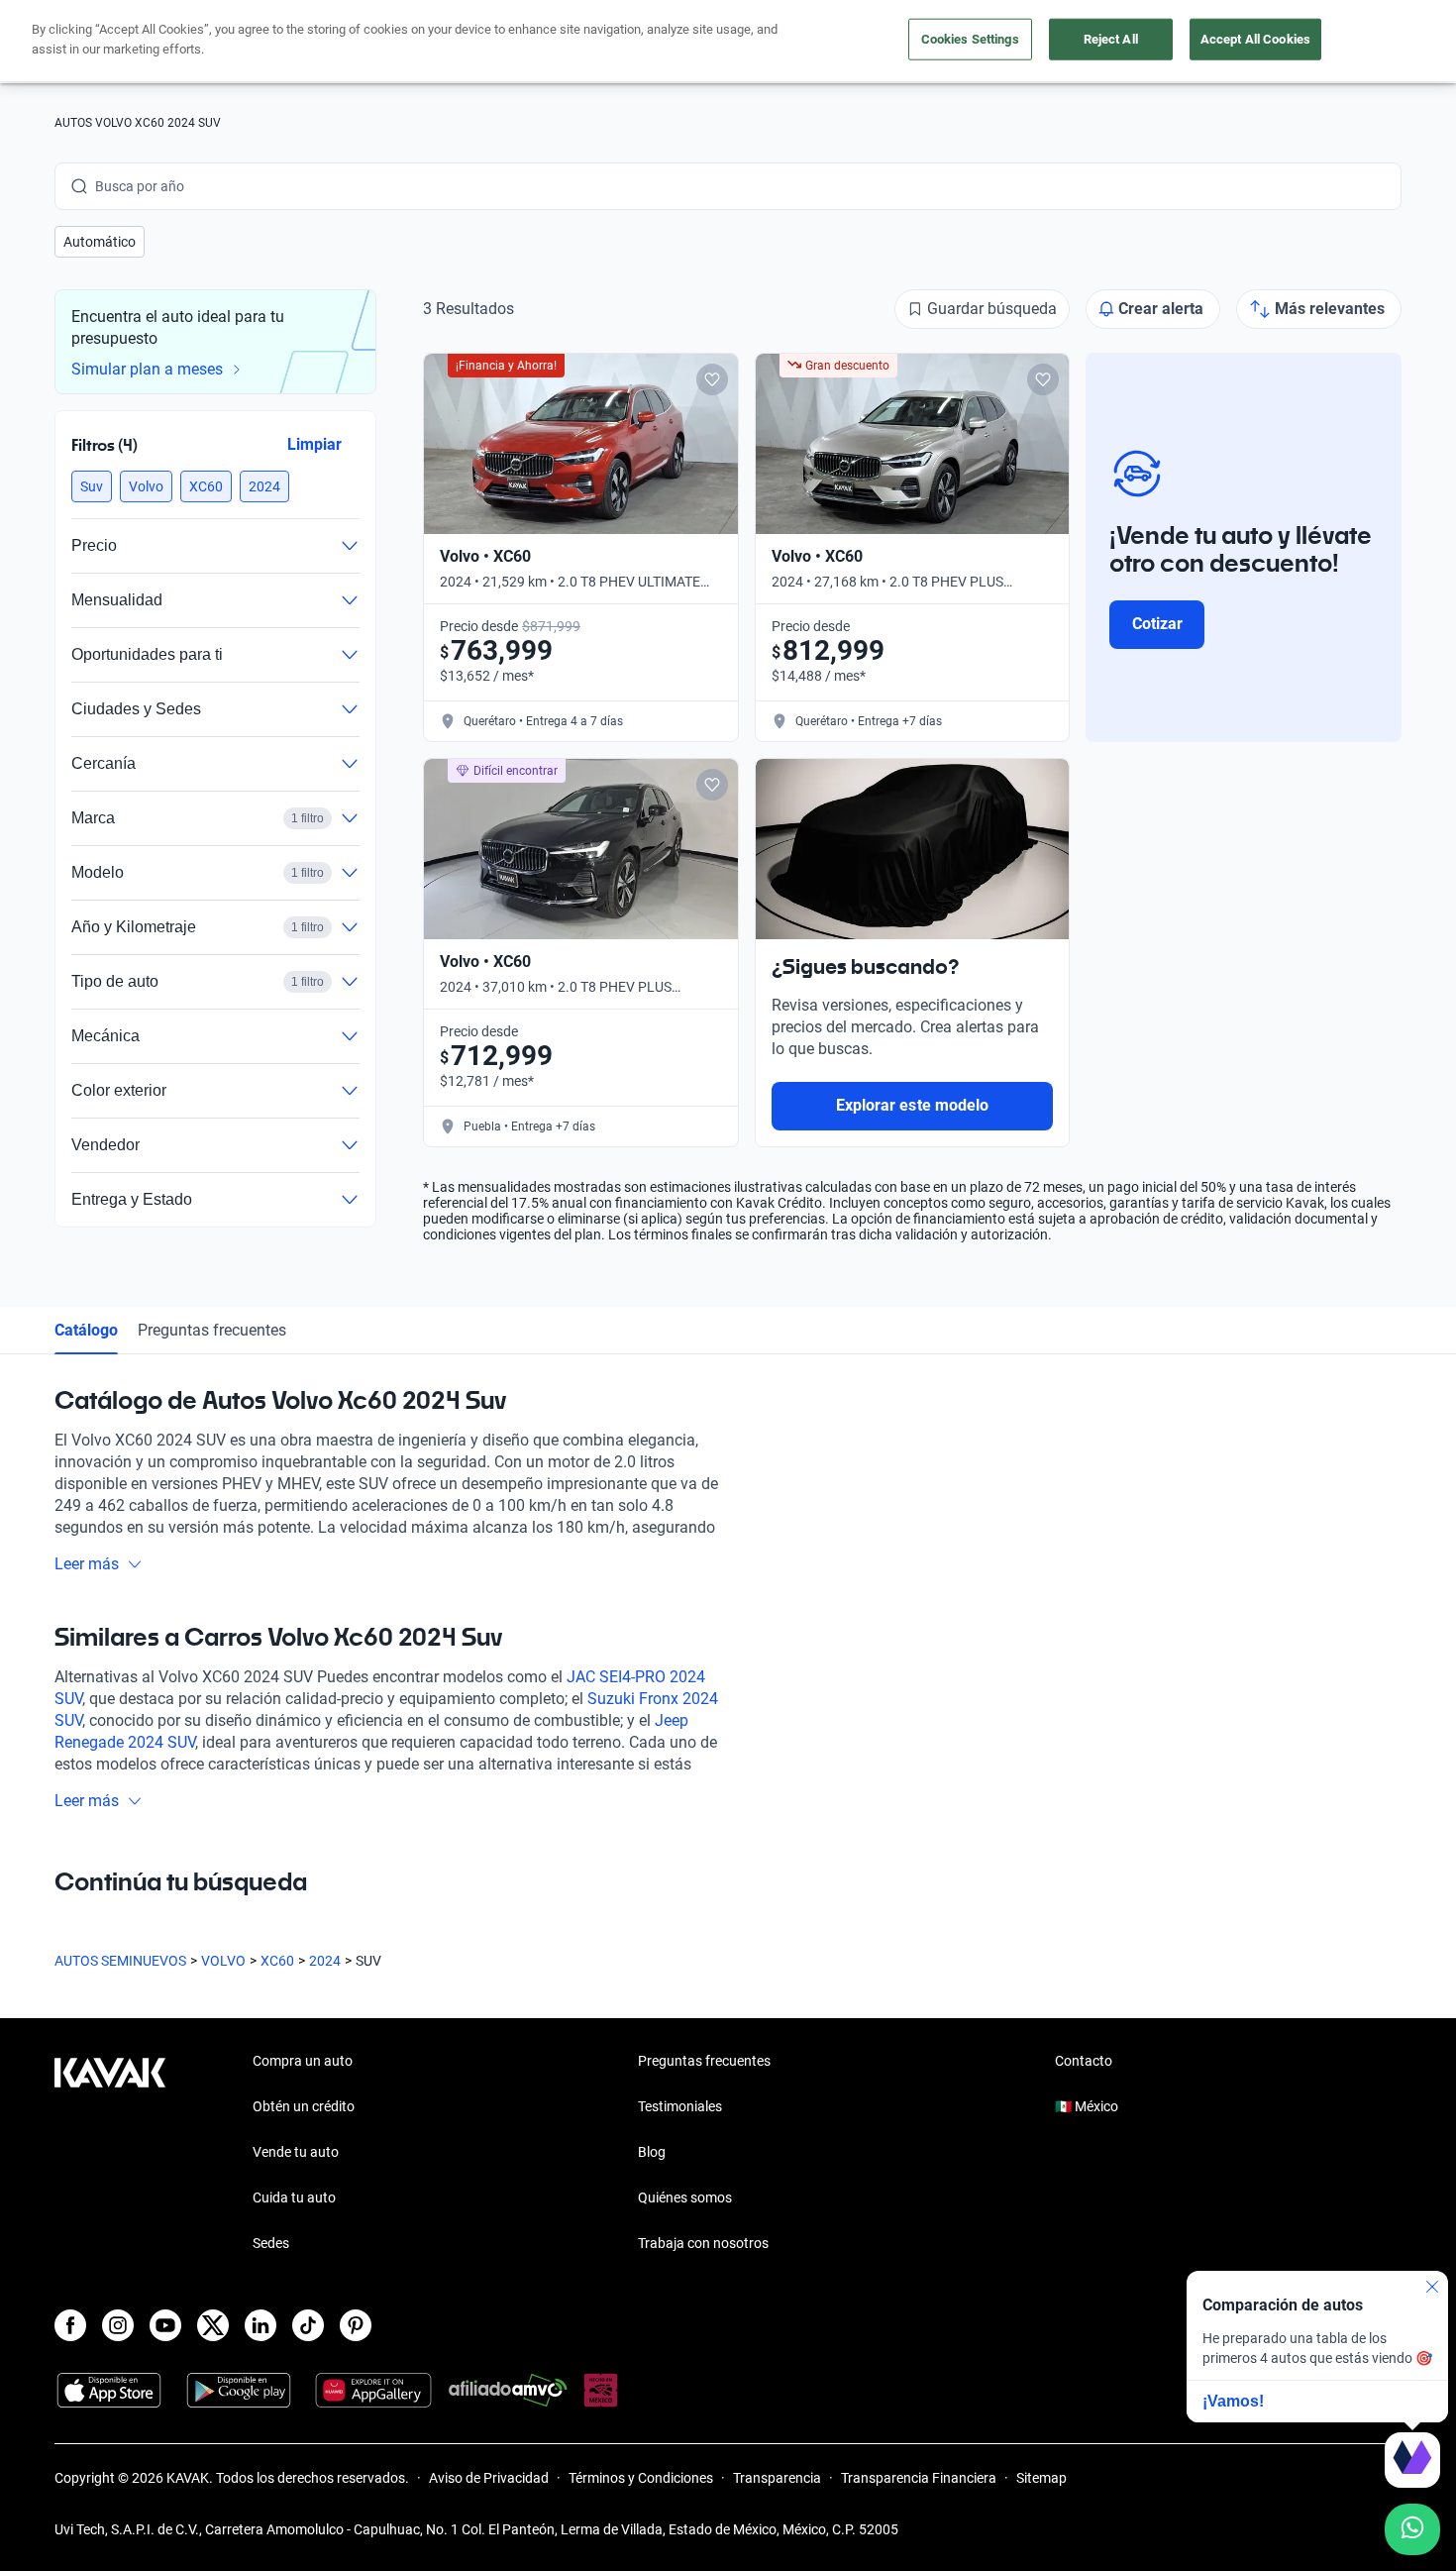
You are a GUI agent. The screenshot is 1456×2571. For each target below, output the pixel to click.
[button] (100, 242)
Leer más (87, 1564)
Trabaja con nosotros (703, 2243)
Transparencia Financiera (919, 2478)
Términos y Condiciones (641, 2478)
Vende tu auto (296, 2152)
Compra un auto (303, 2061)
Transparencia (777, 2478)
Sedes (271, 2243)
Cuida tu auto (294, 2197)
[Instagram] (118, 2325)
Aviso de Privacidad (489, 2478)
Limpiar (314, 444)
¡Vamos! (1233, 2401)
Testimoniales (680, 2106)
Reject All (1111, 39)
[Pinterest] (356, 2325)
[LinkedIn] (260, 2325)
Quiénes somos (685, 2197)
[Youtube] (165, 2325)
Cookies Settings (970, 39)
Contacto (1084, 2061)
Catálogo (86, 1330)
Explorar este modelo (912, 1105)
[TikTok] (308, 2325)
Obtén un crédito (304, 2106)
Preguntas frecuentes (212, 1330)
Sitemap (1041, 2478)
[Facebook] (70, 2325)
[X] (213, 2325)
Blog (652, 2152)
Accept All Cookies (1255, 39)
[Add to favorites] (712, 379)
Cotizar (1157, 624)
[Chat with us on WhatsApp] (1412, 2529)
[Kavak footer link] (110, 2154)
